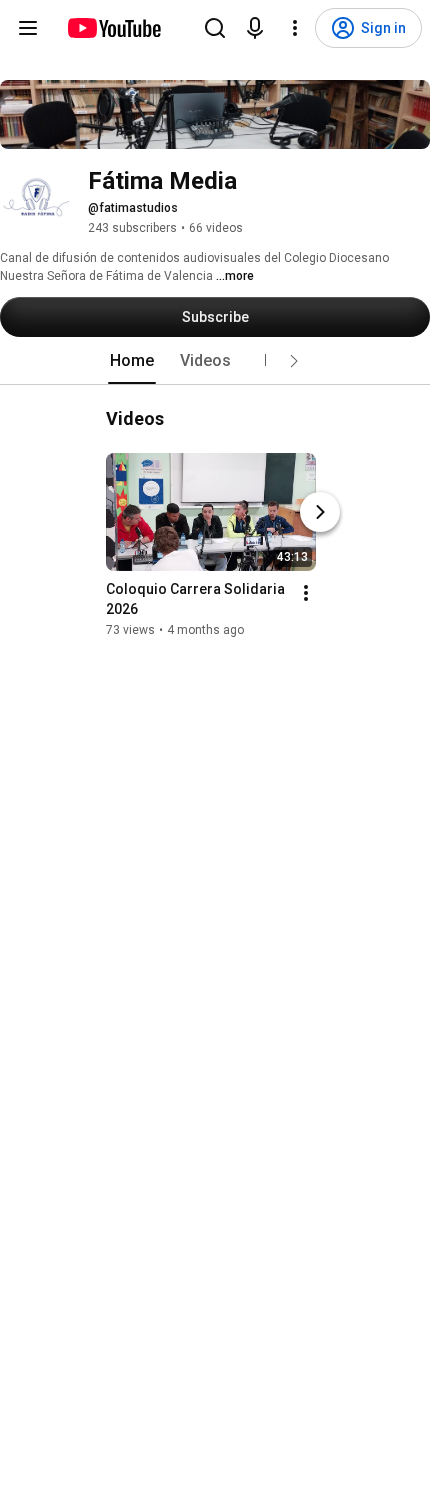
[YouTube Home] (113, 28)
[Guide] (28, 28)
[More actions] (306, 593)
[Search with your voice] (255, 28)
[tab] (132, 361)
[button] (294, 361)
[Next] (320, 512)
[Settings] (295, 28)
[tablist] (215, 361)
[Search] (215, 28)
